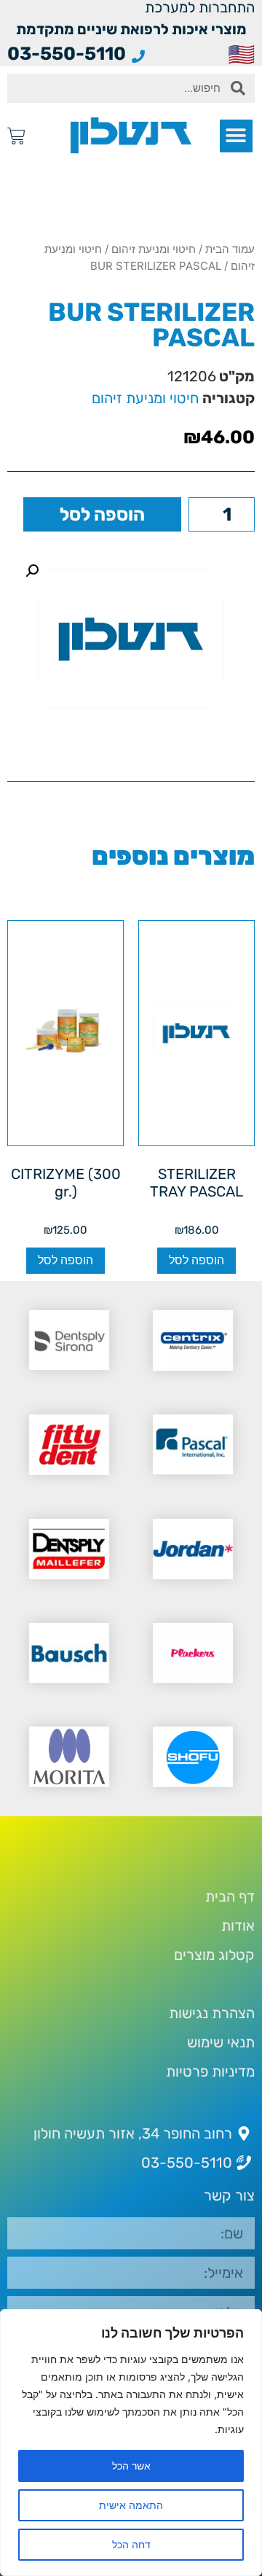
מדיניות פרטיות (210, 2071)
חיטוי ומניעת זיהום (154, 249)
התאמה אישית (131, 2505)
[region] (131, 2443)
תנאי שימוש (221, 2042)
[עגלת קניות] (16, 136)
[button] (236, 136)
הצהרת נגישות (212, 2013)
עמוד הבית (230, 249)
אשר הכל (131, 2466)
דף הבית (230, 1896)
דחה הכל (131, 2544)
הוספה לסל (102, 514)
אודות (238, 1926)
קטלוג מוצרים (214, 1955)
